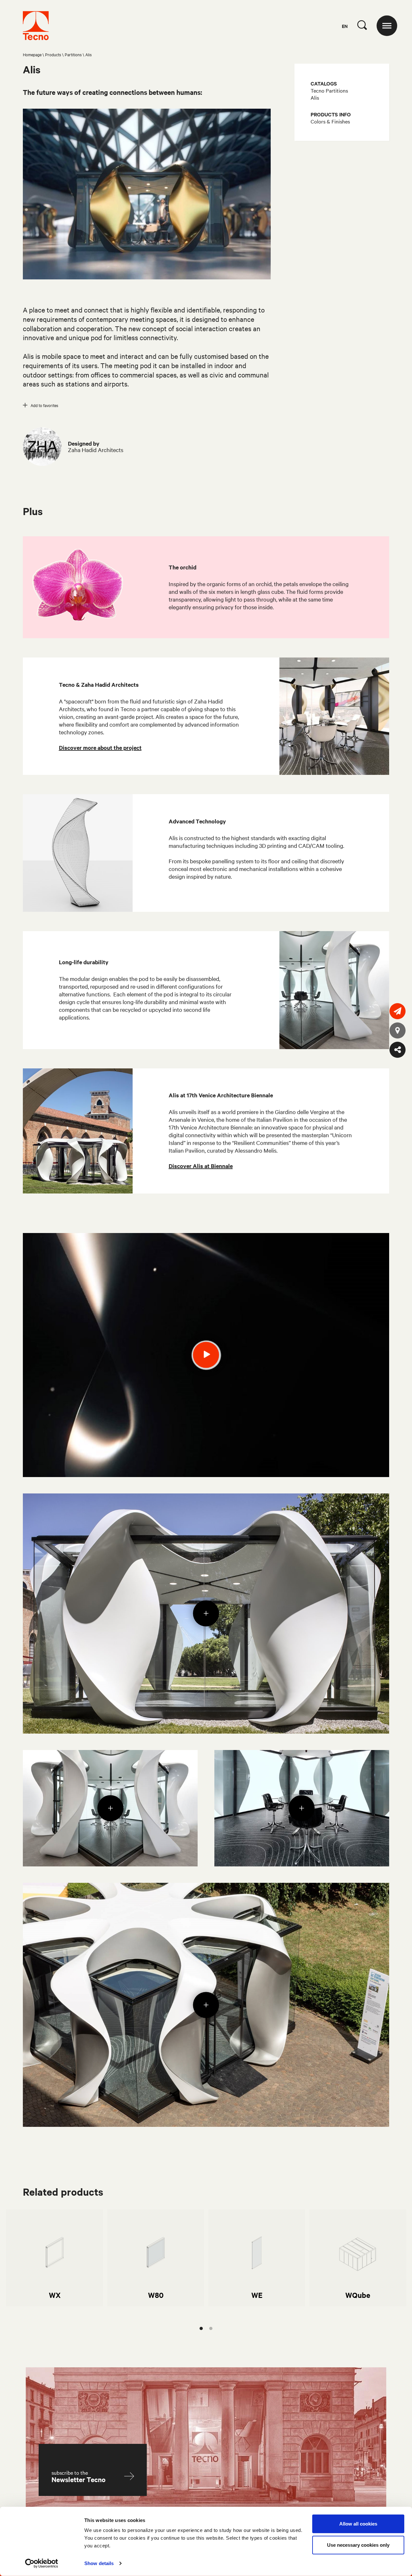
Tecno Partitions (329, 90)
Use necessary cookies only (358, 2545)
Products (53, 54)
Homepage (32, 54)
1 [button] (201, 2328)
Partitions (73, 54)
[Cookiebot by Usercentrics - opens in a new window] (42, 2563)
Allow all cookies (358, 2524)
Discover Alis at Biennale (201, 1166)
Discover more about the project (100, 748)
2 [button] (211, 2328)
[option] (55, 2258)
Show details (99, 2563)
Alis (315, 97)
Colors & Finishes (330, 121)
